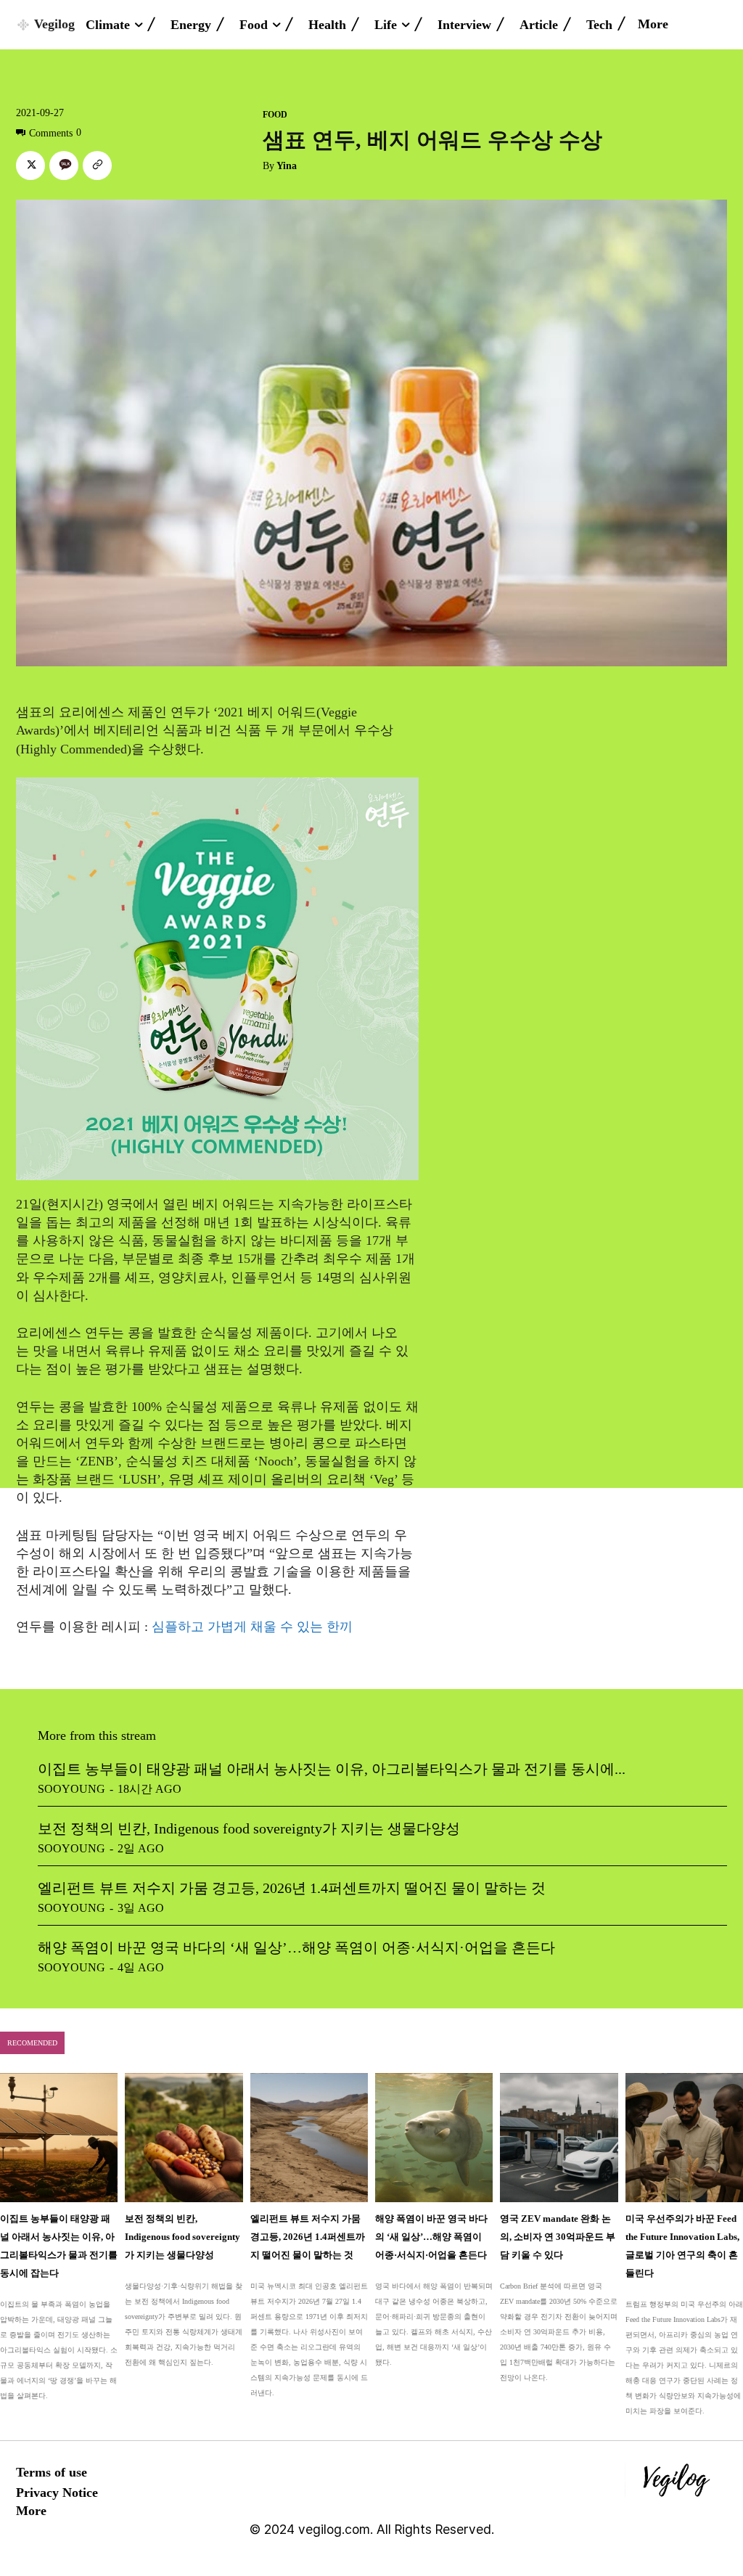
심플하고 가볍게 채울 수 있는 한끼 (252, 1627)
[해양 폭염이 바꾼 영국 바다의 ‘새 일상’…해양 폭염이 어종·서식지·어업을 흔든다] (434, 2138)
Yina (287, 166)
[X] (30, 165)
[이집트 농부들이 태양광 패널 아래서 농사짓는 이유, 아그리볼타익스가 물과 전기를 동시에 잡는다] (59, 2138)
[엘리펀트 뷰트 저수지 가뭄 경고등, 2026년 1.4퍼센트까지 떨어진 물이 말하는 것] (309, 2138)
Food (275, 115)
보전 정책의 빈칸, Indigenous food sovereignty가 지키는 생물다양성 (249, 1828)
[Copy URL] (97, 165)
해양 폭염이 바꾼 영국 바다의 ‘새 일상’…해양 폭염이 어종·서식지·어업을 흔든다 (296, 1947)
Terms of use (52, 2472)
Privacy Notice (57, 2493)
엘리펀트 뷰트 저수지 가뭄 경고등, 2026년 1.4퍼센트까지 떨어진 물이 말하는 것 (292, 1888)
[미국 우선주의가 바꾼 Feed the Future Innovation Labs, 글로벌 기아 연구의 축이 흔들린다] (684, 2138)
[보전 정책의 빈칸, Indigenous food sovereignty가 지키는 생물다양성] (184, 2138)
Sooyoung (71, 1789)
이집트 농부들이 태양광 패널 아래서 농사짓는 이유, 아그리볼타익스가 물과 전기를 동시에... (332, 1769)
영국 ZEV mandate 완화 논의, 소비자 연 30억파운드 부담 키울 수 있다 (558, 2237)
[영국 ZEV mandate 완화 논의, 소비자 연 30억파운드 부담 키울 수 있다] (559, 2138)
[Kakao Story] (64, 165)
